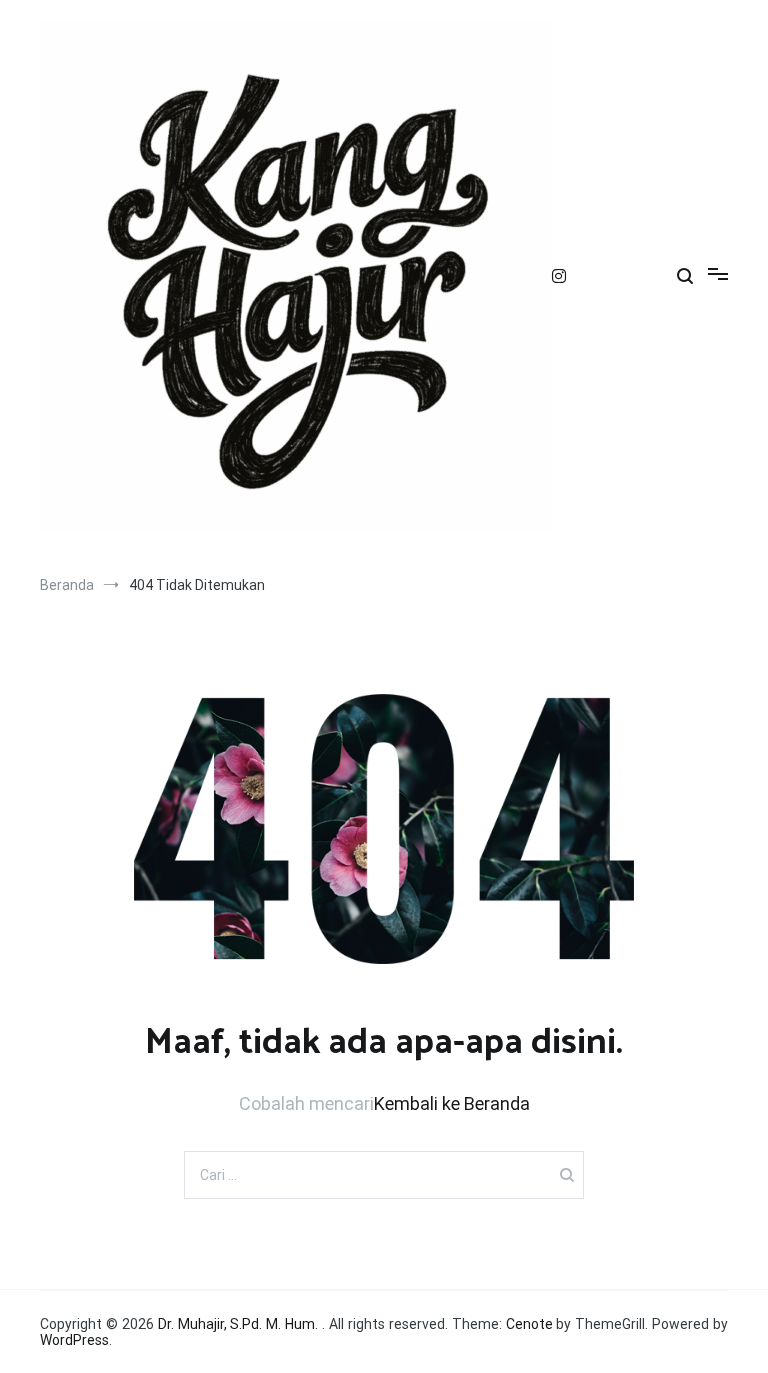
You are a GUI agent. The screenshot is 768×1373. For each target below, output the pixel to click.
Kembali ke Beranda (452, 1103)
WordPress (74, 1340)
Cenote (529, 1324)
